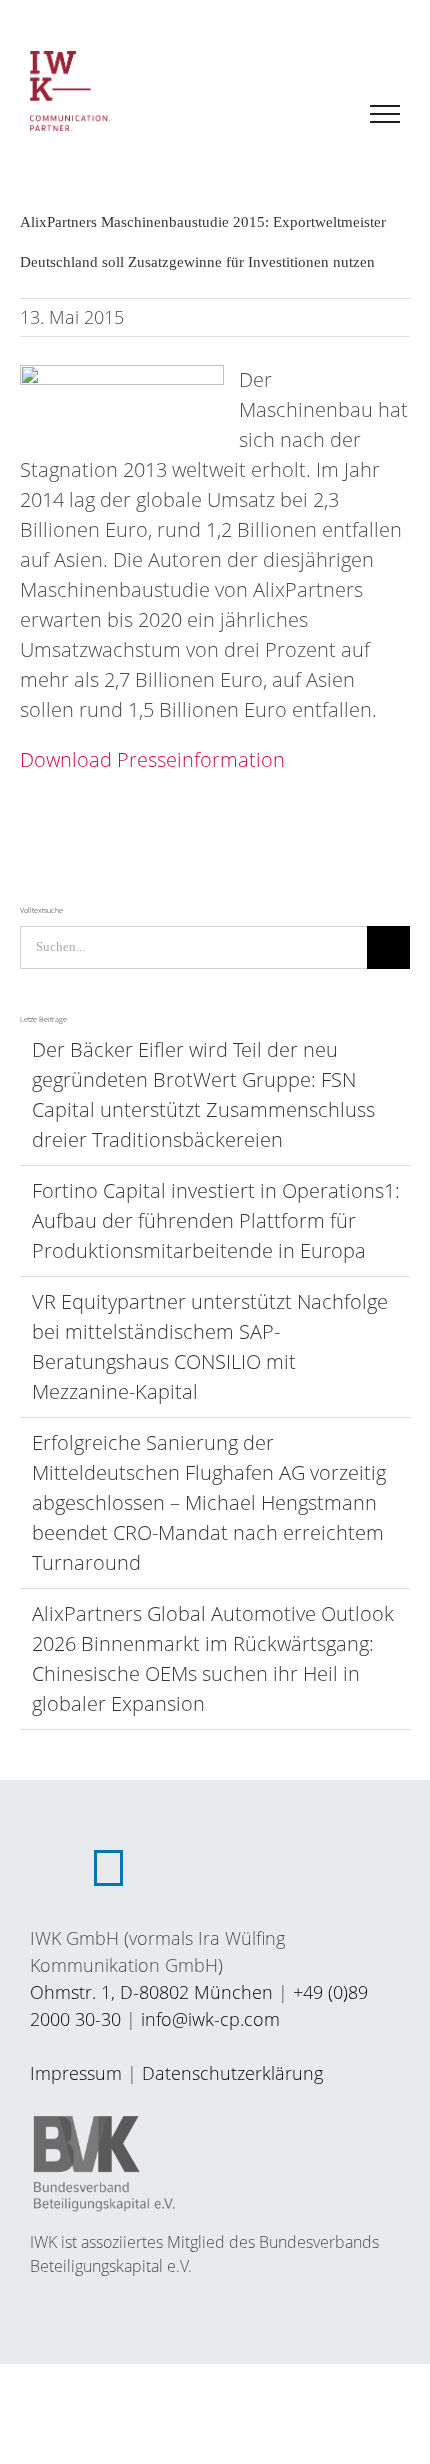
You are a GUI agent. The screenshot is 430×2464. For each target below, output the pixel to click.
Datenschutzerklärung (232, 2073)
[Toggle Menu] (385, 114)
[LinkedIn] (108, 1868)
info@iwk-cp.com (210, 2019)
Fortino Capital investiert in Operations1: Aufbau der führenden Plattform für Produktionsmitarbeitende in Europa (216, 1220)
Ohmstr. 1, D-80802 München (151, 1992)
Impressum (76, 2073)
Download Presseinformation (152, 759)
